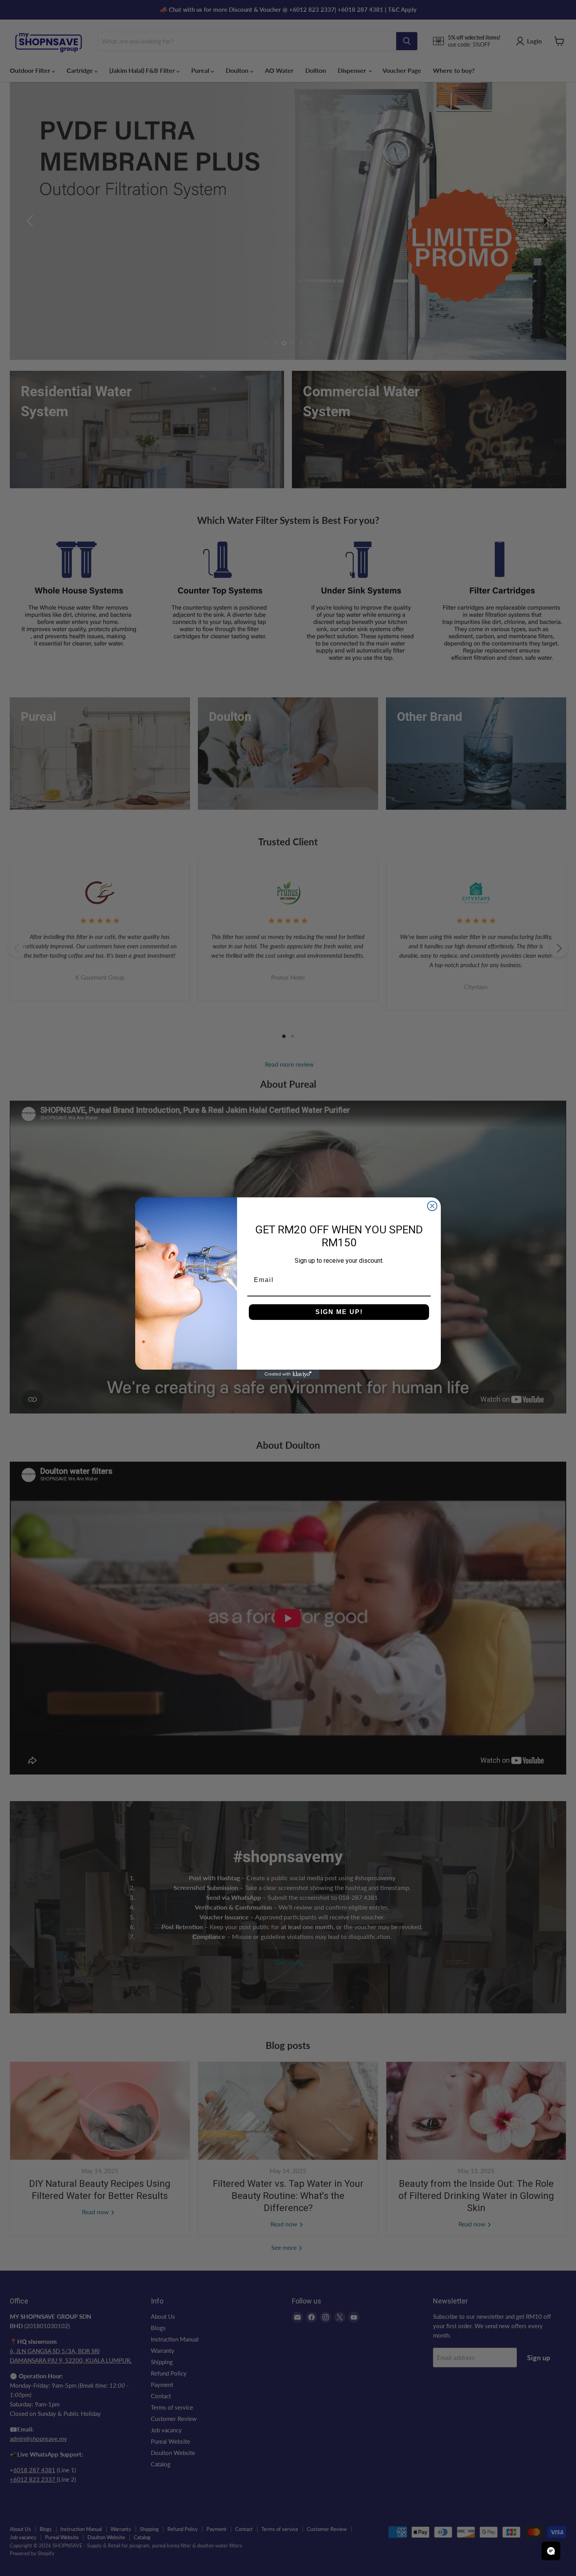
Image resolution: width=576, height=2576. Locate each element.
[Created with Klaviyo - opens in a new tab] (288, 1374)
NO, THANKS (339, 1336)
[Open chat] (551, 2551)
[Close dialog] (432, 1206)
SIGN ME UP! (339, 1312)
